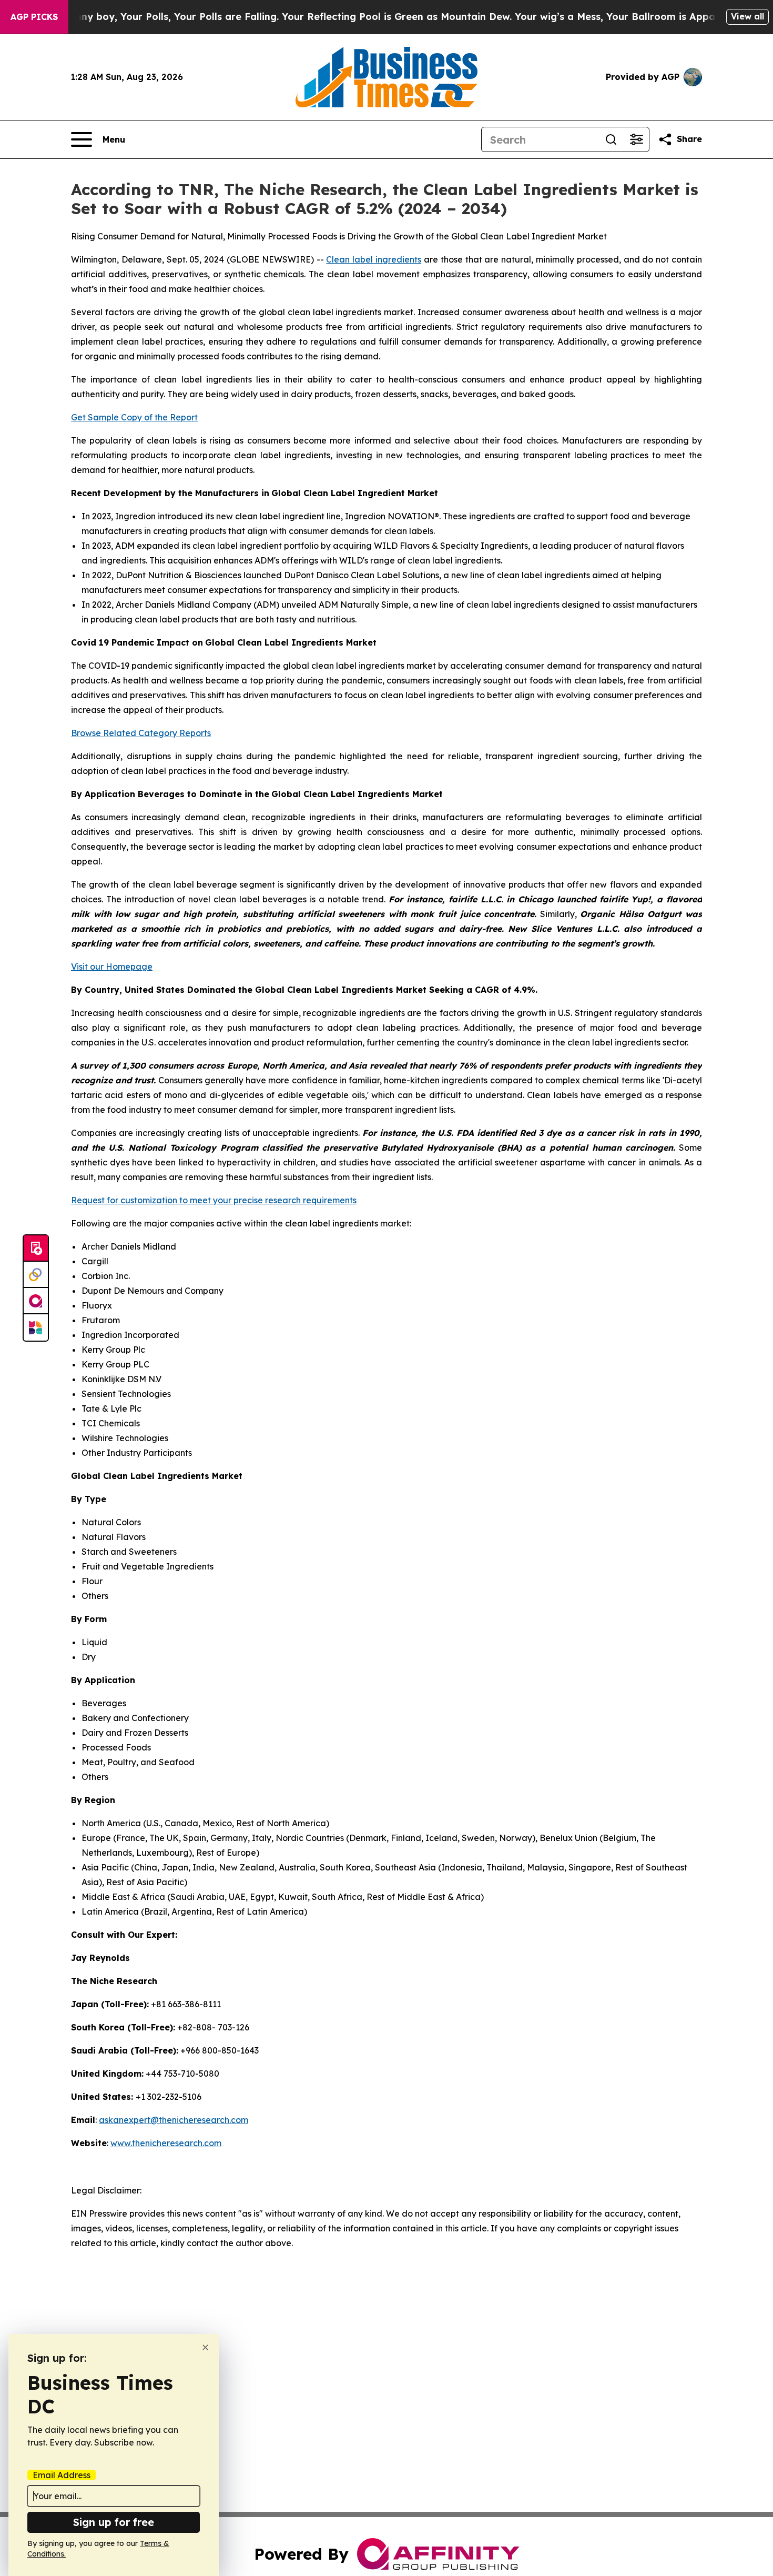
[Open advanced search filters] (636, 139)
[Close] (205, 2347)
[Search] (611, 139)
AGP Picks (34, 17)
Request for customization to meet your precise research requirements (214, 1200)
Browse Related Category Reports (141, 733)
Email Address (62, 2475)
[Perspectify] (36, 1275)
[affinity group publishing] (36, 1301)
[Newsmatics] (36, 1327)
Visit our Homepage (112, 967)
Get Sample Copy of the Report (134, 417)
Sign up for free (114, 2522)
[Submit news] (36, 1249)
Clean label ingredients (374, 259)
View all (747, 16)
